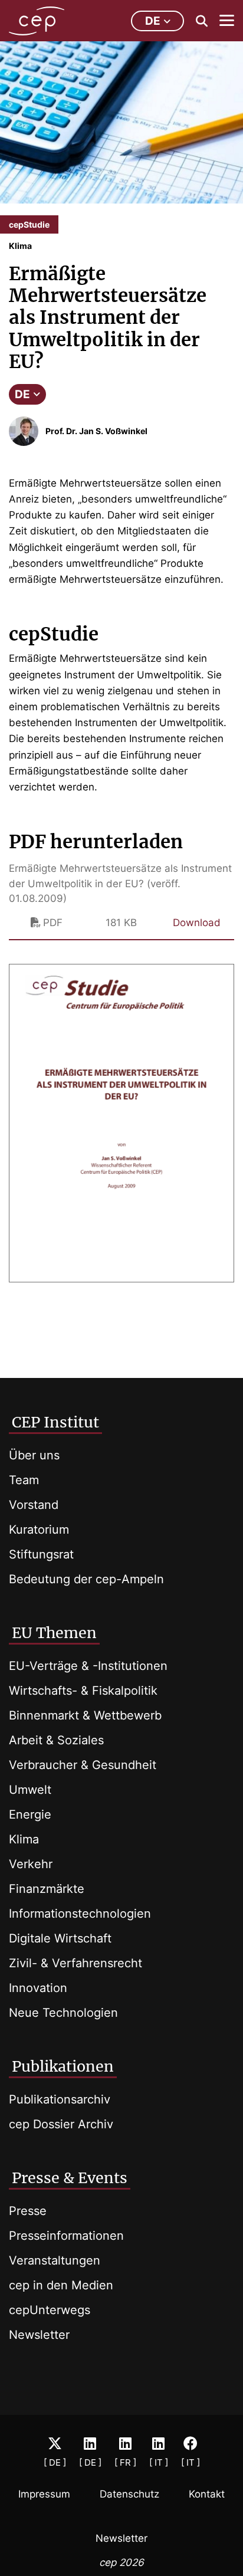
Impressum (44, 2494)
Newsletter (39, 2335)
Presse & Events (70, 2178)
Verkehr (31, 1864)
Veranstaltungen (55, 2260)
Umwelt (30, 1790)
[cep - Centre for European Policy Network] (37, 21)
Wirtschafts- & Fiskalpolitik (83, 1691)
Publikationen (63, 2066)
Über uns (34, 1455)
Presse (28, 2211)
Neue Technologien (63, 2013)
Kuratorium (39, 1530)
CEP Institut (55, 1422)
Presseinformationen (66, 2236)
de (153, 21)
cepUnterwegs (50, 2310)
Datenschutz (129, 2494)
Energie (30, 1814)
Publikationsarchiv (60, 2099)
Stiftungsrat (41, 1554)
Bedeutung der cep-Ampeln (86, 1579)
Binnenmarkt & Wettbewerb (85, 1715)
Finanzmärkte (47, 1889)
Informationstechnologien (80, 1914)
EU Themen (54, 1633)
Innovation (38, 1988)
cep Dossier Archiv (61, 2124)
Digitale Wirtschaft (60, 1938)
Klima (24, 1839)
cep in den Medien (61, 2285)
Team (24, 1480)
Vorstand (34, 1505)
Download (197, 923)
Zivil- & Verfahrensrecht (75, 1963)
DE (22, 394)
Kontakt (207, 2494)
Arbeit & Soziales (56, 1740)
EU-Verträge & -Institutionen (88, 1666)
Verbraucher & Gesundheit (83, 1765)
